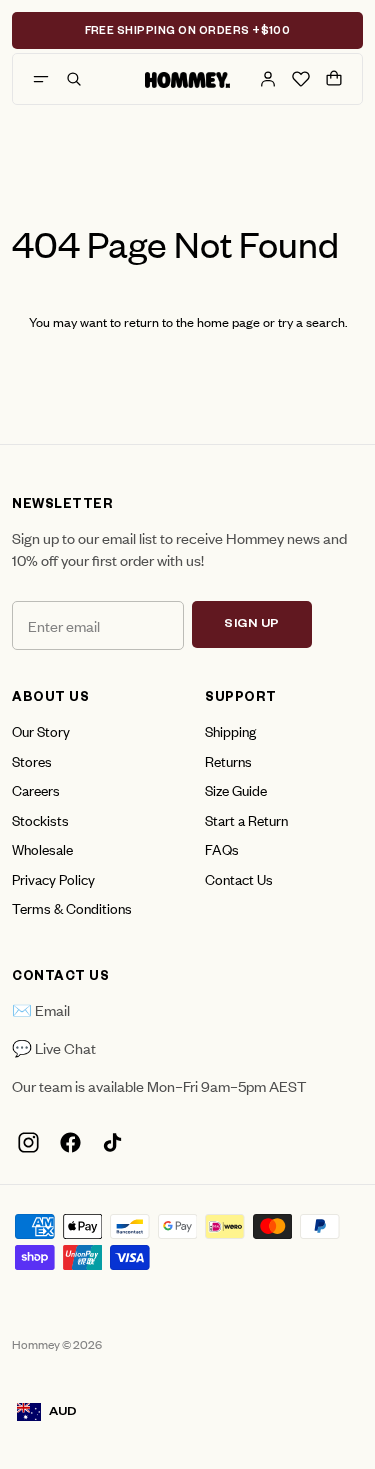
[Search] (74, 79)
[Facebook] (70, 1143)
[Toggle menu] (41, 79)
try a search (311, 321)
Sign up (252, 625)
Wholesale (42, 848)
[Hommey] (187, 79)
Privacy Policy (53, 878)
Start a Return (246, 819)
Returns (228, 760)
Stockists (40, 819)
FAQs (222, 848)
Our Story (41, 730)
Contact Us (239, 878)
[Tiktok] (112, 1143)
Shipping (230, 730)
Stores (32, 760)
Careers (36, 789)
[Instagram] (28, 1143)
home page (228, 321)
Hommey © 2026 (57, 1344)
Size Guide (236, 789)
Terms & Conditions (72, 907)
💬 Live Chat (54, 1047)
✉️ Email (41, 1009)
